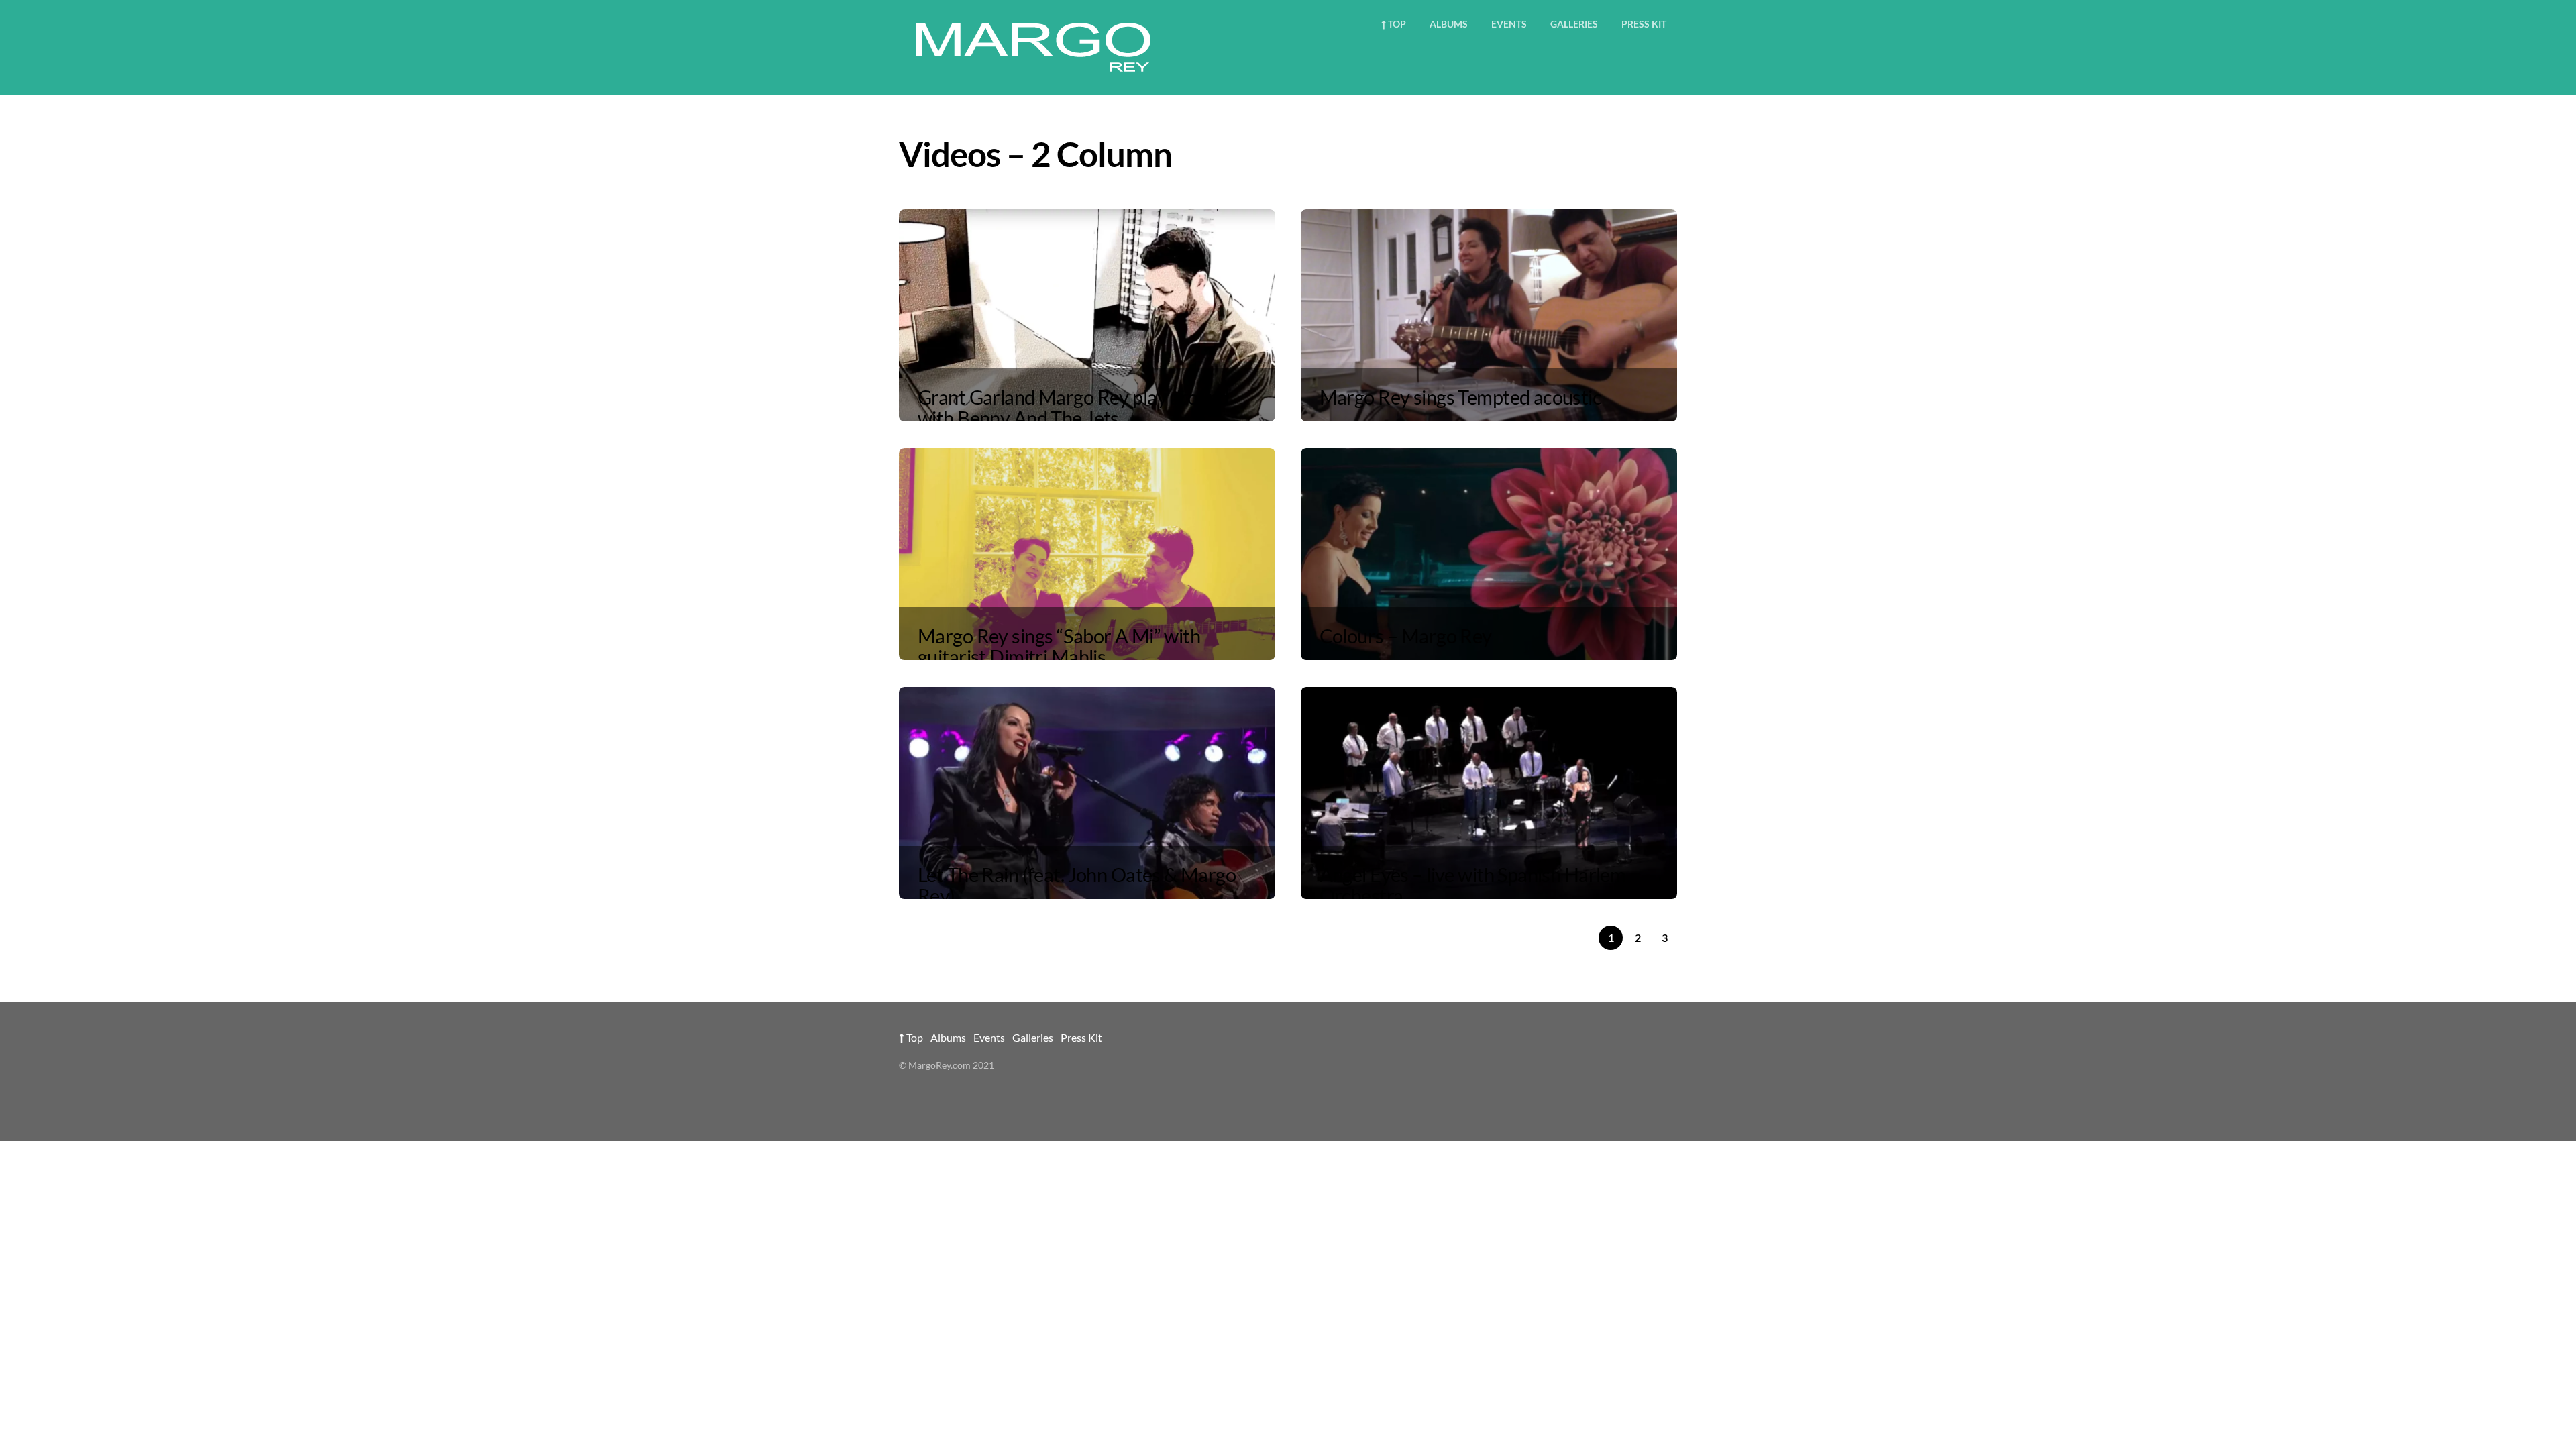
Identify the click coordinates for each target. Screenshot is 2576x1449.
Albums (1449, 24)
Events (1509, 24)
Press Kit (1644, 24)
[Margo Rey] (1033, 69)
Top (1396, 24)
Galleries (1574, 24)
